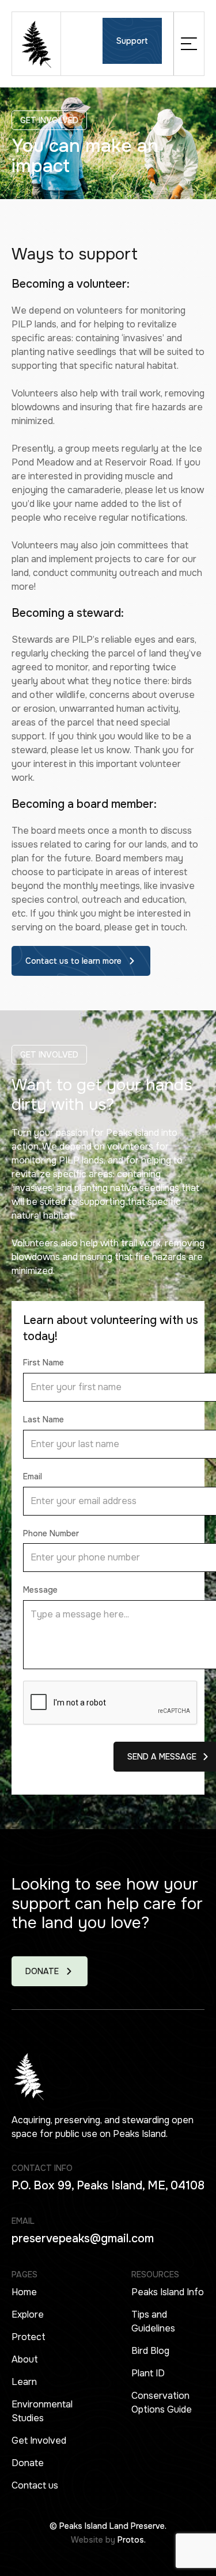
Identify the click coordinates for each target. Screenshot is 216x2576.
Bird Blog (150, 2351)
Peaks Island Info (168, 2292)
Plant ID (148, 2373)
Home (24, 2292)
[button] (189, 44)
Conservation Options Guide (162, 2403)
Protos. (132, 2540)
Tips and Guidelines (153, 2321)
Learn (24, 2382)
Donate (28, 2463)
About (25, 2359)
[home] (37, 44)
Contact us (35, 2485)
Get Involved (39, 2440)
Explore (28, 2314)
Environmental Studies (42, 2411)
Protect (29, 2337)
